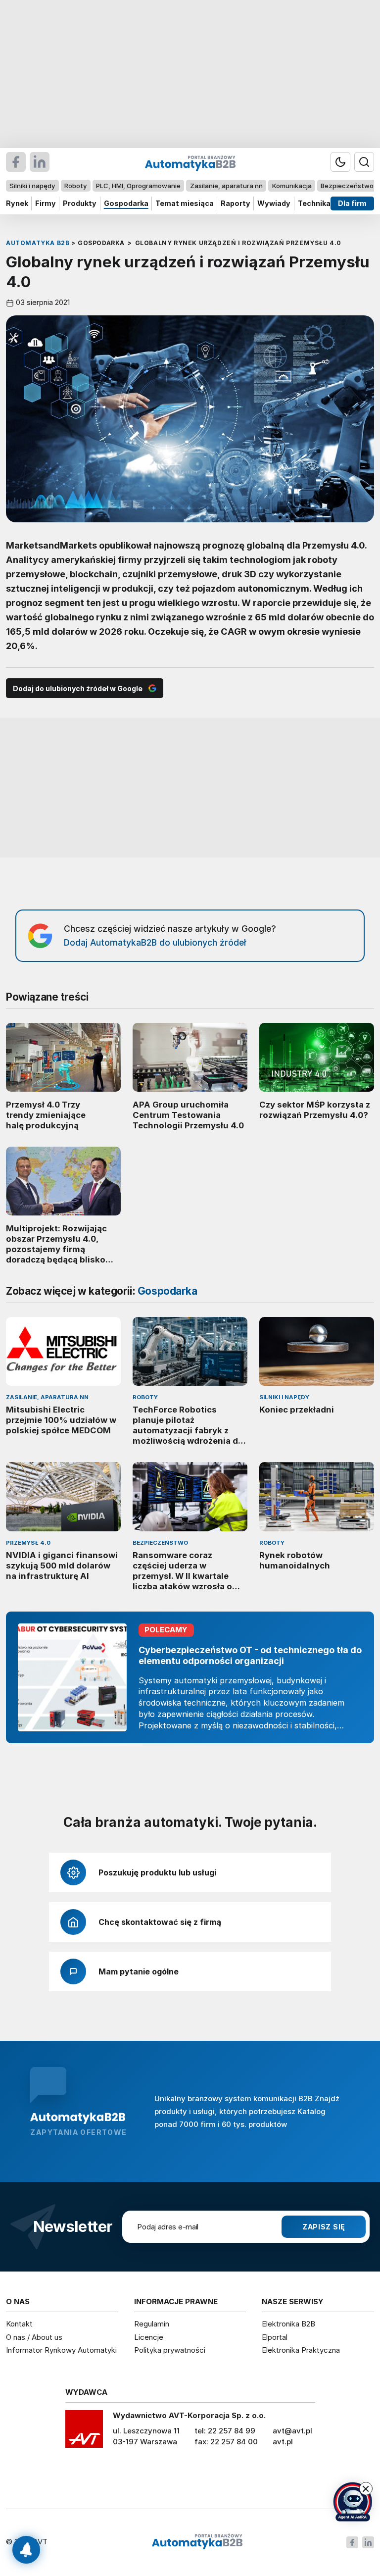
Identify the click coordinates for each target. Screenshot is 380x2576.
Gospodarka (126, 203)
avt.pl (283, 2442)
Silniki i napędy (32, 186)
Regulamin (152, 2324)
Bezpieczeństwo (347, 186)
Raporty (236, 203)
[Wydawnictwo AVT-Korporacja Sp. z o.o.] (84, 2432)
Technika (314, 203)
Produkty (80, 203)
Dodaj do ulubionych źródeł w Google (78, 688)
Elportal (275, 2337)
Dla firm (352, 203)
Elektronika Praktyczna (301, 2350)
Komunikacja (292, 186)
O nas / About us (34, 2337)
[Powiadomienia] (26, 2550)
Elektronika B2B (288, 2324)
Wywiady (274, 203)
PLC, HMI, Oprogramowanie (138, 186)
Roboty (75, 186)
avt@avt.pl (292, 2431)
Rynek (17, 203)
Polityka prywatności (170, 2350)
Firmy (46, 203)
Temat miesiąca (185, 203)
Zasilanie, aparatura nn (226, 186)
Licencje (149, 2337)
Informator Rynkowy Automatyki (61, 2350)
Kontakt (19, 2324)
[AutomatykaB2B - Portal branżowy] (197, 2542)
